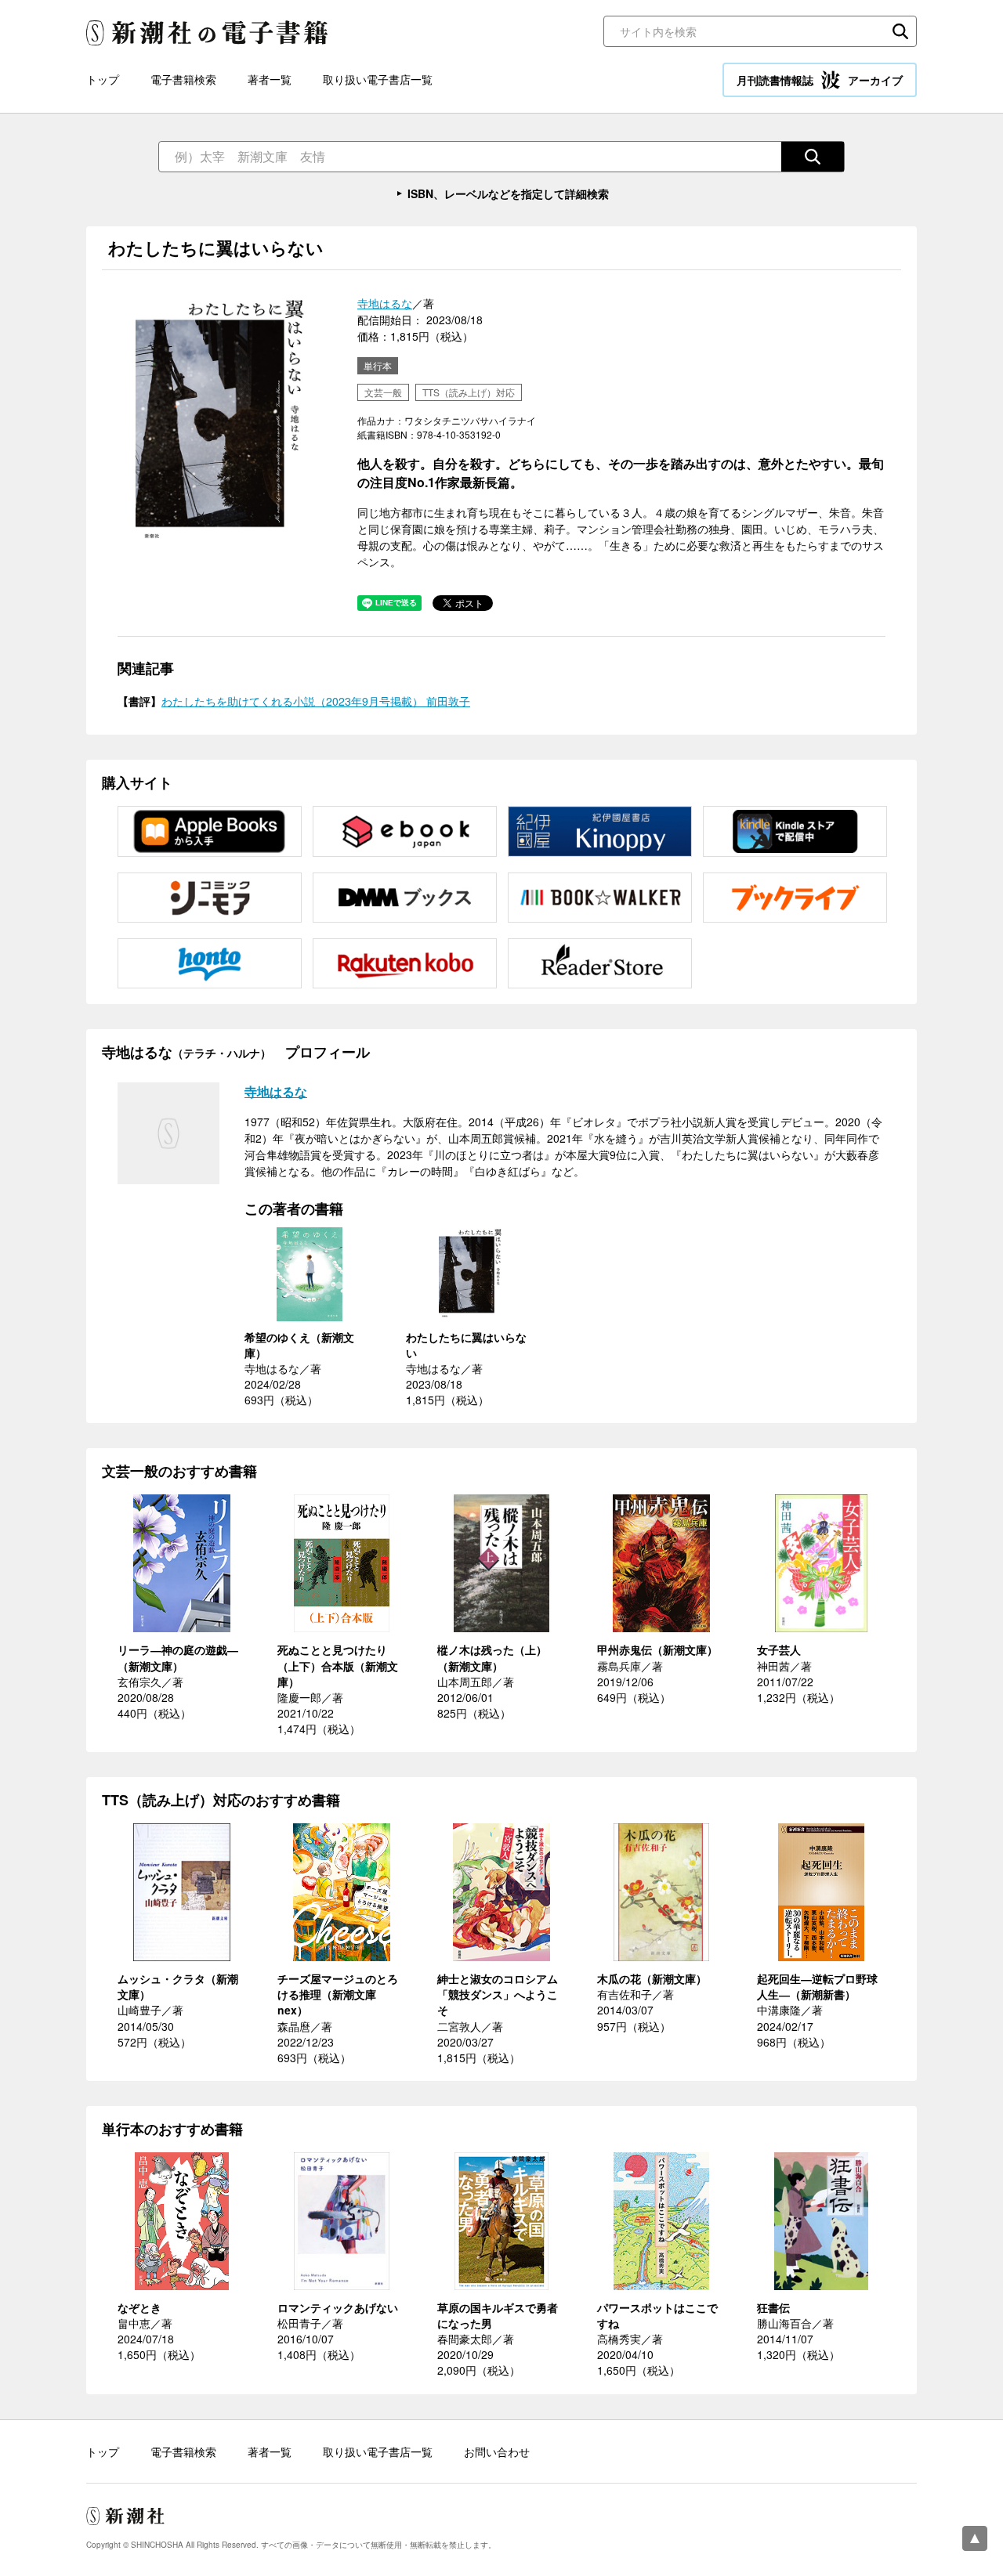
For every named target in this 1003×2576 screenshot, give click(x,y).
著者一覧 (270, 79)
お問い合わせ (497, 2451)
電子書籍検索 (183, 79)
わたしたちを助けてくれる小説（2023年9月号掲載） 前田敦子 (316, 701)
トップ (103, 79)
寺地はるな (385, 303)
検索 (900, 31)
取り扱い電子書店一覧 (378, 79)
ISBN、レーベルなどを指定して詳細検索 (508, 193)
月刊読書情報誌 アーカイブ (820, 80)
